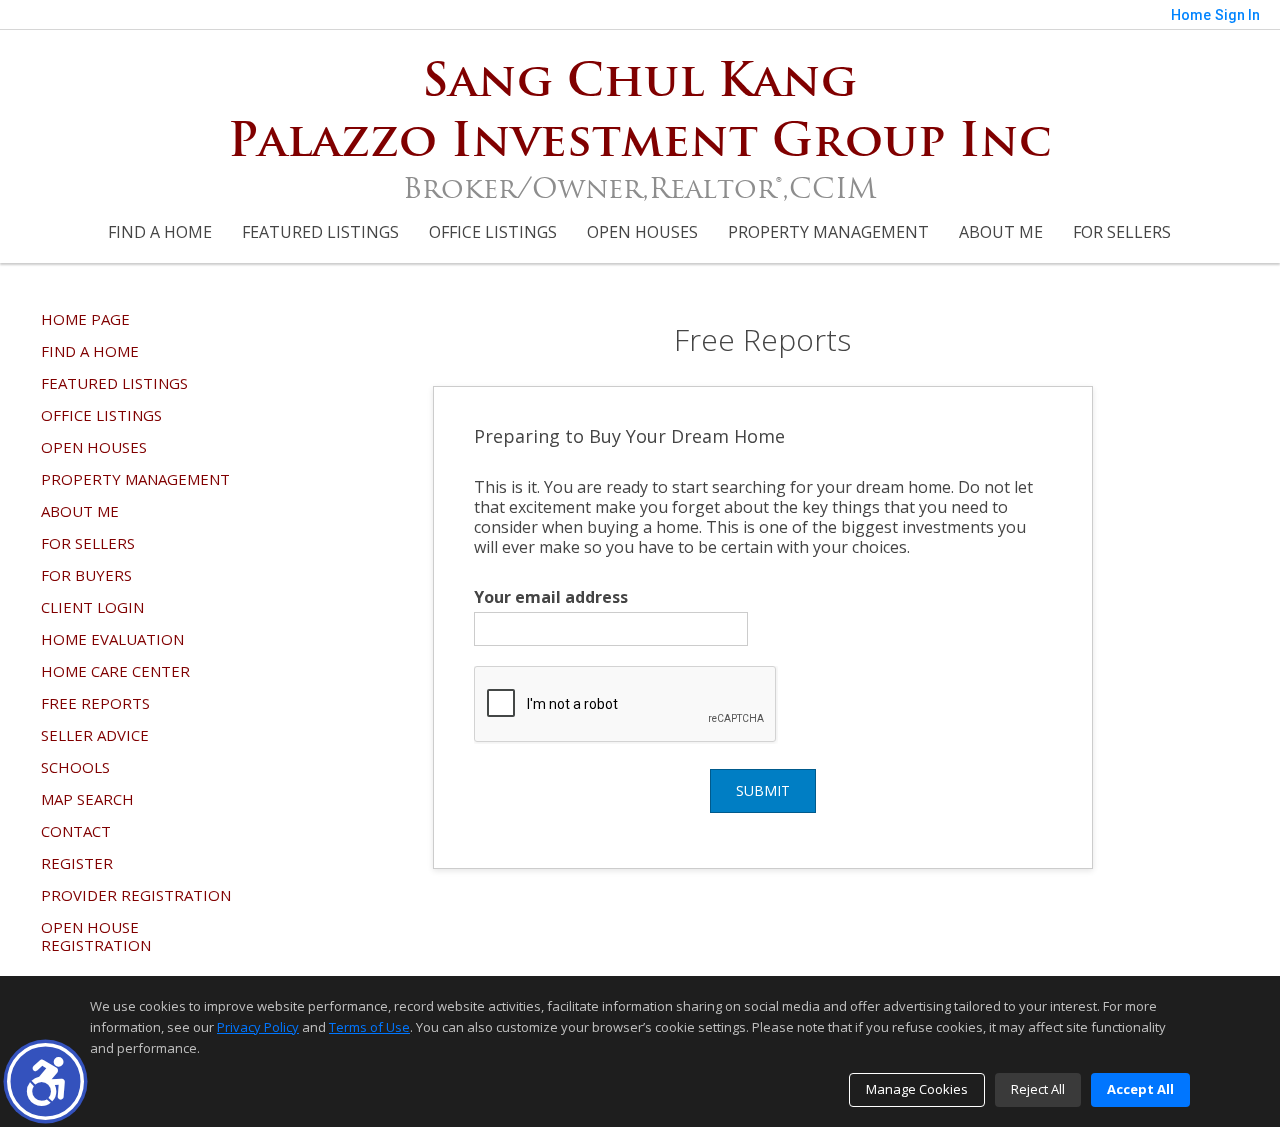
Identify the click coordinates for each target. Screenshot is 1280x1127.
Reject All (1038, 1089)
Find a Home (160, 232)
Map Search (87, 799)
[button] (45, 1081)
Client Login (92, 607)
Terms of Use (369, 1027)
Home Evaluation (112, 639)
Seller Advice (95, 735)
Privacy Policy (258, 1027)
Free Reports (95, 703)
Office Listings (493, 232)
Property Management (828, 232)
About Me (1001, 232)
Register (77, 863)
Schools (75, 767)
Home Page (85, 319)
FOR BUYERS (86, 575)
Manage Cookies (917, 1089)
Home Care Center (115, 671)
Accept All (1140, 1089)
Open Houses (642, 232)
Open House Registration (96, 936)
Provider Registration (136, 895)
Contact (76, 831)
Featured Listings (320, 232)
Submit (763, 790)
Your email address (551, 597)
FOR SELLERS (1122, 232)
